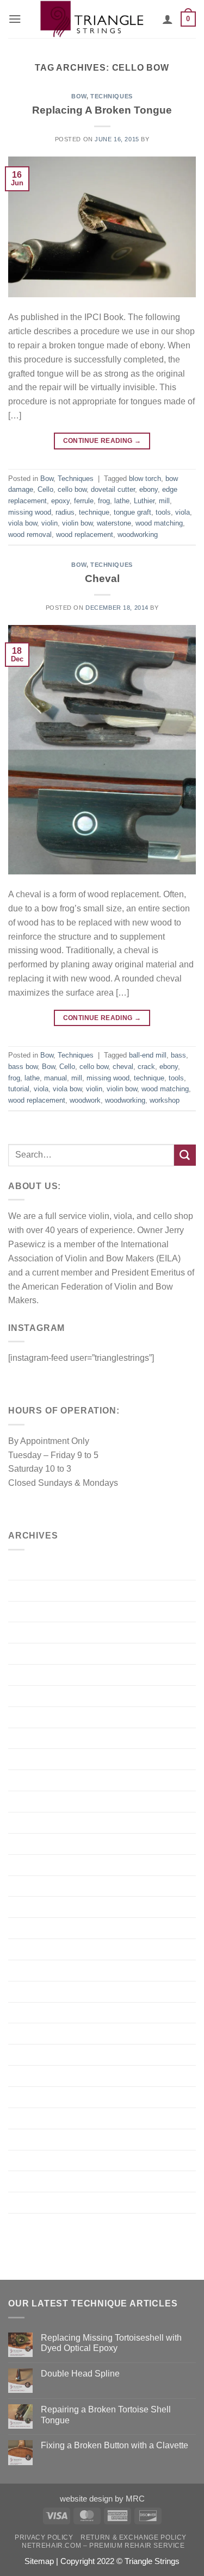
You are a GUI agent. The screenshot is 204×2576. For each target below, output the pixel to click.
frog (104, 501)
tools (163, 512)
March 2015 (31, 1991)
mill (164, 501)
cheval (123, 1067)
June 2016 (29, 1738)
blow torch (145, 479)
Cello (45, 489)
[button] (15, 19)
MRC (135, 2499)
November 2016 (39, 1696)
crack (146, 1067)
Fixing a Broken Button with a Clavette (115, 2445)
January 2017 (35, 1674)
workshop (165, 1100)
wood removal (30, 534)
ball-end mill (148, 1055)
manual (55, 1078)
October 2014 (34, 2097)
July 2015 (27, 1906)
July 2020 (27, 1590)
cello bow (72, 489)
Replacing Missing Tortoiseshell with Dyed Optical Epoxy (111, 2343)
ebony (149, 489)
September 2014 (40, 2118)
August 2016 (33, 1717)
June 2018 (29, 1611)
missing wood (30, 512)
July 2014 (27, 2139)
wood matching (159, 523)
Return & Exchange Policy (134, 2537)
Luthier (144, 501)
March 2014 (31, 2202)
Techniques (112, 96)
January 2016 (35, 1801)
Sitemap (39, 2561)
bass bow (23, 1067)
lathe (122, 501)
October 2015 (34, 1865)
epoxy (60, 501)
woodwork (85, 1100)
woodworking (138, 534)
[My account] (168, 19)
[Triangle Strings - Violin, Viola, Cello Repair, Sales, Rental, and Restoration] (92, 19)
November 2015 (39, 1843)
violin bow (77, 523)
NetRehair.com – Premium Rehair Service (103, 2546)
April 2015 (28, 1970)
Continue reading (102, 441)
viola (183, 512)
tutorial (19, 1089)
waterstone (114, 523)
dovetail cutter (113, 489)
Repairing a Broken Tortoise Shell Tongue (106, 2414)
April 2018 (28, 1632)
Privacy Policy (44, 2537)
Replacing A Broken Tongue (102, 110)
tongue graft (132, 512)
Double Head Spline (80, 2373)
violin (50, 523)
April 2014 (28, 2181)
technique (94, 512)
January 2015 (35, 2033)
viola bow (23, 523)
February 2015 (36, 2012)
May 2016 (27, 1759)
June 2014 (29, 2160)
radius (65, 512)
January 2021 (35, 1569)
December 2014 (39, 2054)
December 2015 (39, 1822)
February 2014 (36, 2223)
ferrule (84, 501)
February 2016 (36, 1780)
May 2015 (27, 1949)
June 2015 (29, 1928)
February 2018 (36, 1653)
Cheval (102, 578)
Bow (79, 96)
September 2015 (40, 1886)
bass (178, 1055)
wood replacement (85, 534)
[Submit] (185, 1155)
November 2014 (39, 2075)
